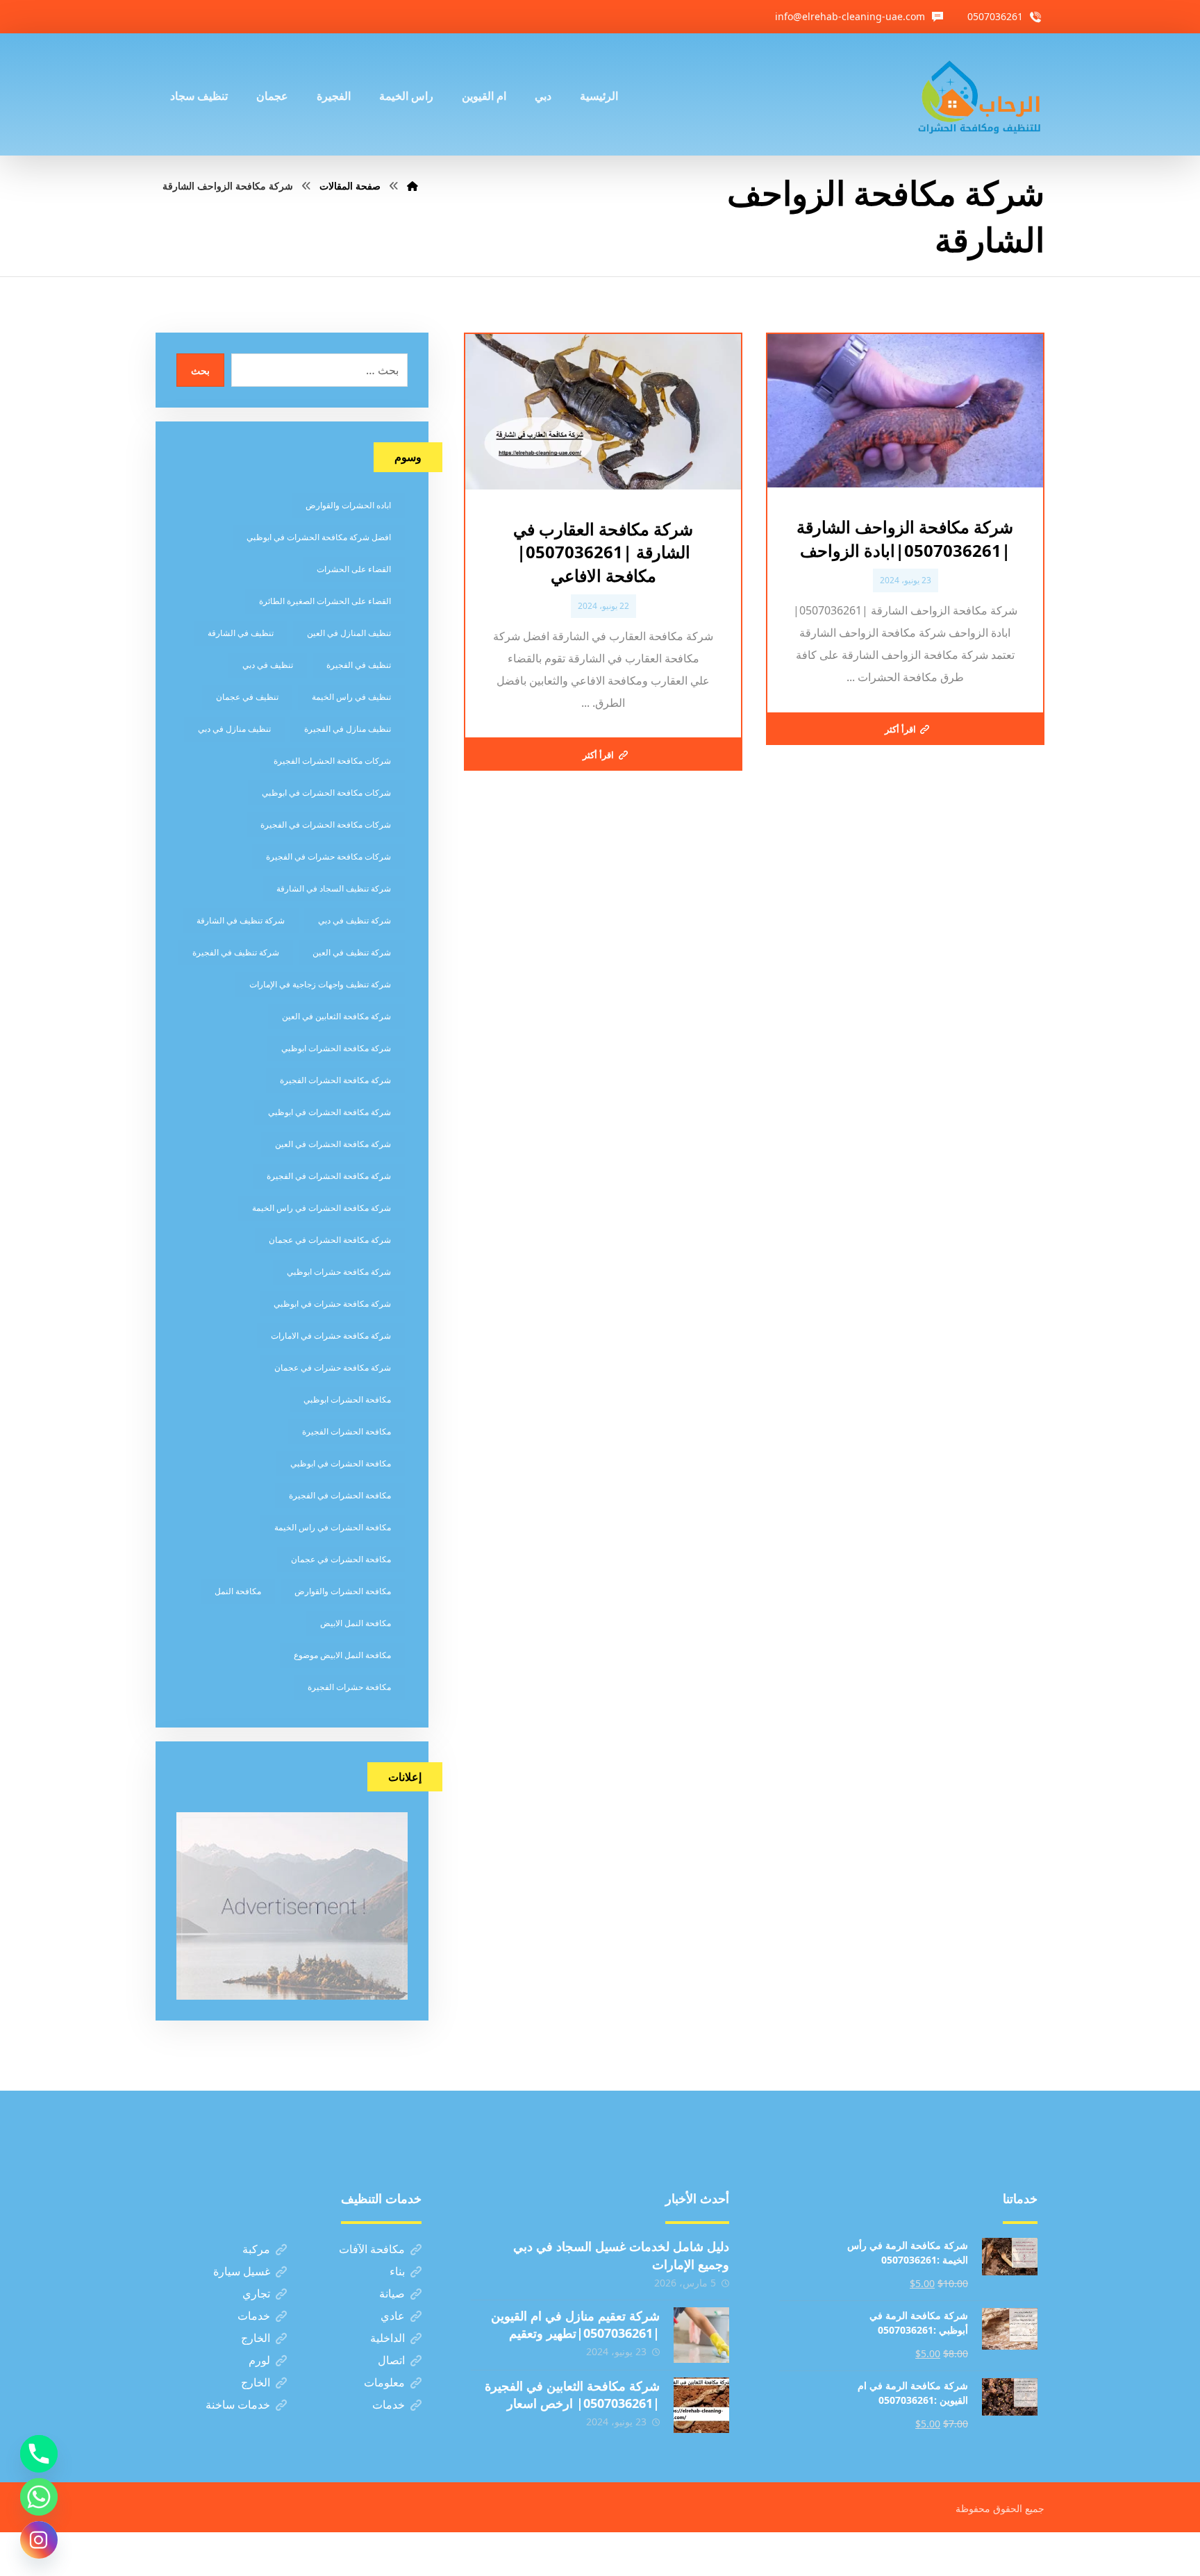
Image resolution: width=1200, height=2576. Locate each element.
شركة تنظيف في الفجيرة (236, 952)
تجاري (256, 2293)
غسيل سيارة (242, 2271)
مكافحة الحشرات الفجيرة (347, 1431)
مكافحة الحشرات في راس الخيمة (333, 1527)
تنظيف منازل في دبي (234, 729)
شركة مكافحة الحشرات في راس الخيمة (322, 1208)
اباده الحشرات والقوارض (348, 505)
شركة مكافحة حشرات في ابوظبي (332, 1304)
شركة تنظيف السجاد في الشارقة (334, 888)
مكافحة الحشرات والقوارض (343, 1591)
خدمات (254, 2316)
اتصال (391, 2360)
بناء (397, 2271)
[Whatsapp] (39, 2497)
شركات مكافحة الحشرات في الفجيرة (326, 825)
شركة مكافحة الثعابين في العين (336, 1016)
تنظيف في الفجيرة (359, 665)
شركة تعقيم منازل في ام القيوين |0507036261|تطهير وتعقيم (575, 2324)
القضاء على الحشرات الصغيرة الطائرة (325, 601)
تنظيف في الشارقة (241, 633)
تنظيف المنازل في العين (349, 633)
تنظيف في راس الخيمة (351, 697)
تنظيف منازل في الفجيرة (348, 729)
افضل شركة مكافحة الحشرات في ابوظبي (319, 537)
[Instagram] (39, 2540)
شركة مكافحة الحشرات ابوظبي (336, 1048)
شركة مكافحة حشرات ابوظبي (339, 1272)
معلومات (384, 2382)
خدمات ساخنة (238, 2404)
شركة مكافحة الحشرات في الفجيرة (329, 1176)
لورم (259, 2360)
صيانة (392, 2293)
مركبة (256, 2249)
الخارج (256, 2338)
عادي (393, 2316)
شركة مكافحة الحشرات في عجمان (330, 1240)
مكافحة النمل (238, 1591)
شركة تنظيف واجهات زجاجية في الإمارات (320, 984)
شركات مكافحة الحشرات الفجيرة (332, 761)
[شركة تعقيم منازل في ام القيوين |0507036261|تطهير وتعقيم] (701, 2335)
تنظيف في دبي (268, 665)
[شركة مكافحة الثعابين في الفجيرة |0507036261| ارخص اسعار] (701, 2405)
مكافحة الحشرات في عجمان (341, 1559)
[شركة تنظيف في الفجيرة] (980, 94)
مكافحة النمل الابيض (356, 1623)
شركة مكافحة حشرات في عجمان (333, 1368)
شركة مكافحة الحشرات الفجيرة (335, 1080)
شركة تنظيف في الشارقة (241, 920)
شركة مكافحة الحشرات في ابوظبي (330, 1112)
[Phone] (39, 2454)
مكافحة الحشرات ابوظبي (347, 1399)
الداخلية (387, 2338)
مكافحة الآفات (372, 2249)
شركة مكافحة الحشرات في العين (333, 1144)
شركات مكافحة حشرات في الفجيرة (328, 856)
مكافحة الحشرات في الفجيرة (340, 1495)
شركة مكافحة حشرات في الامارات (331, 1336)
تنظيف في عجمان (247, 697)
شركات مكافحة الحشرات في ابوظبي (326, 793)
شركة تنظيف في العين (352, 952)
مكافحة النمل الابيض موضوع (342, 1655)
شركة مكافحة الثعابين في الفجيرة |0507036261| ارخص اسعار (572, 2394)
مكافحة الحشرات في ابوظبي (341, 1463)
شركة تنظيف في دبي (355, 920)
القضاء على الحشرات (354, 569)
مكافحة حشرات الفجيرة (349, 1687)
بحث (200, 370)
